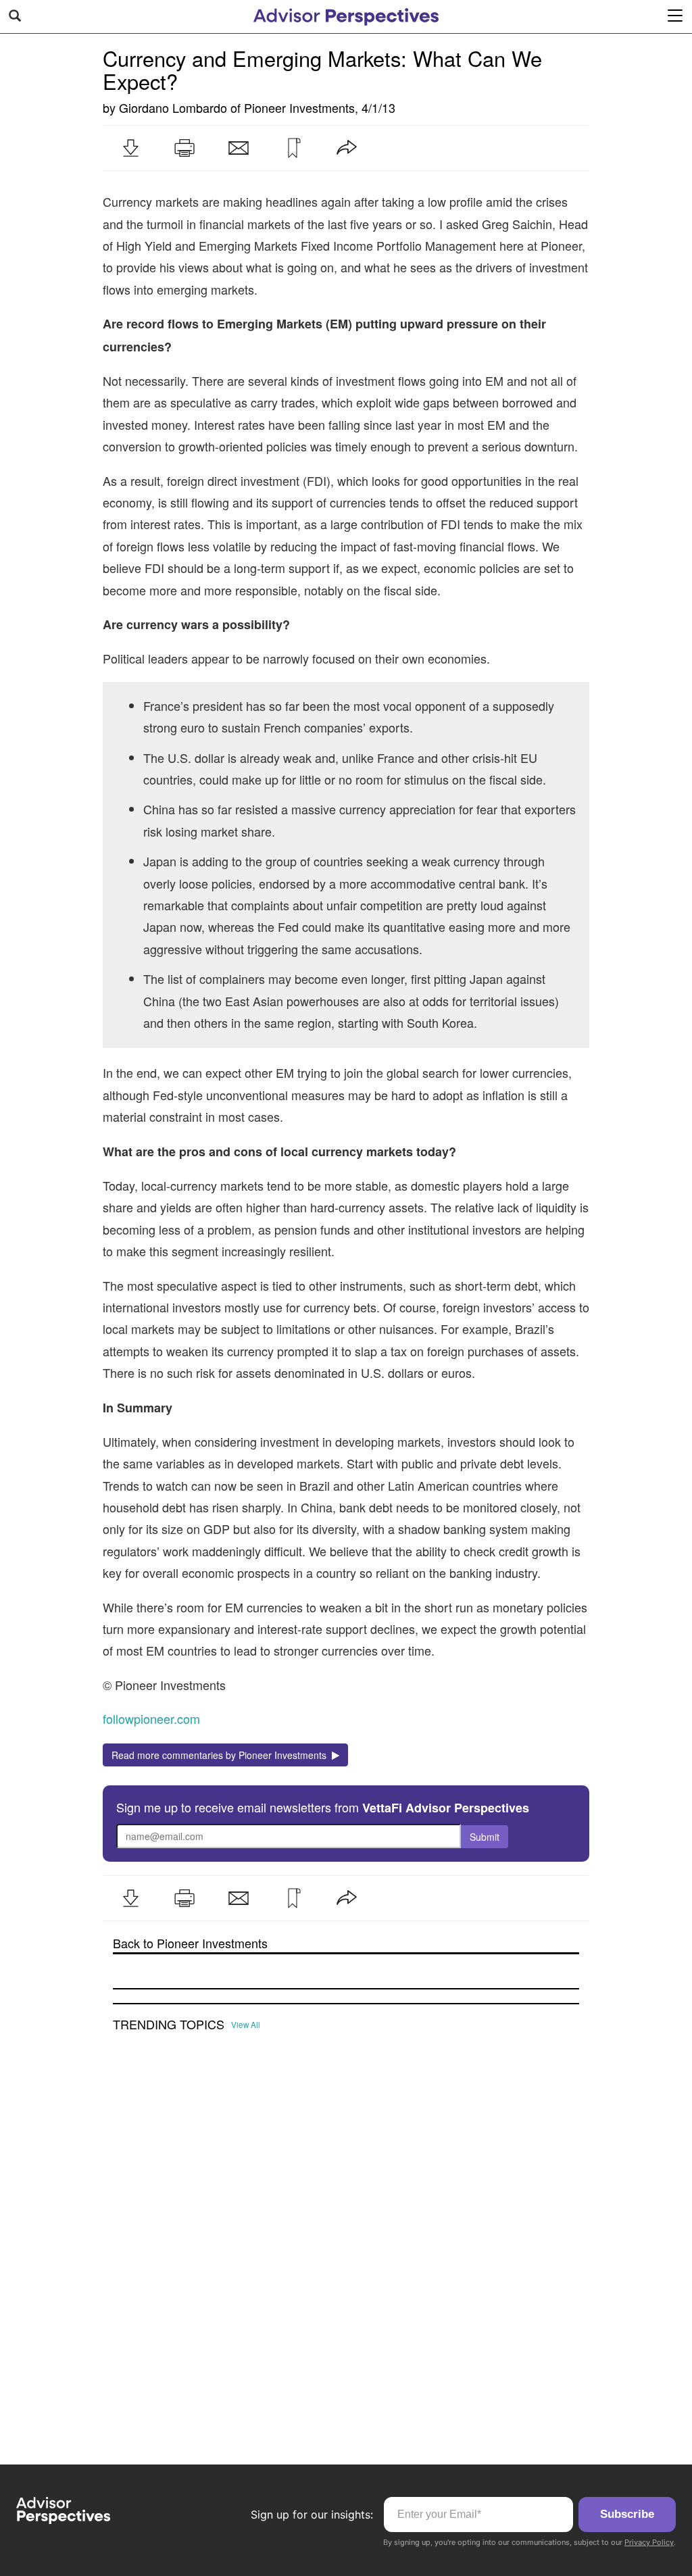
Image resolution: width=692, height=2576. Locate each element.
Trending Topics (169, 2025)
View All (246, 2025)
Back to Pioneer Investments (190, 1943)
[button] (130, 148)
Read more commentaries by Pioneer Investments (222, 1755)
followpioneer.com (151, 1718)
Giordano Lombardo (173, 107)
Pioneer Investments (299, 107)
